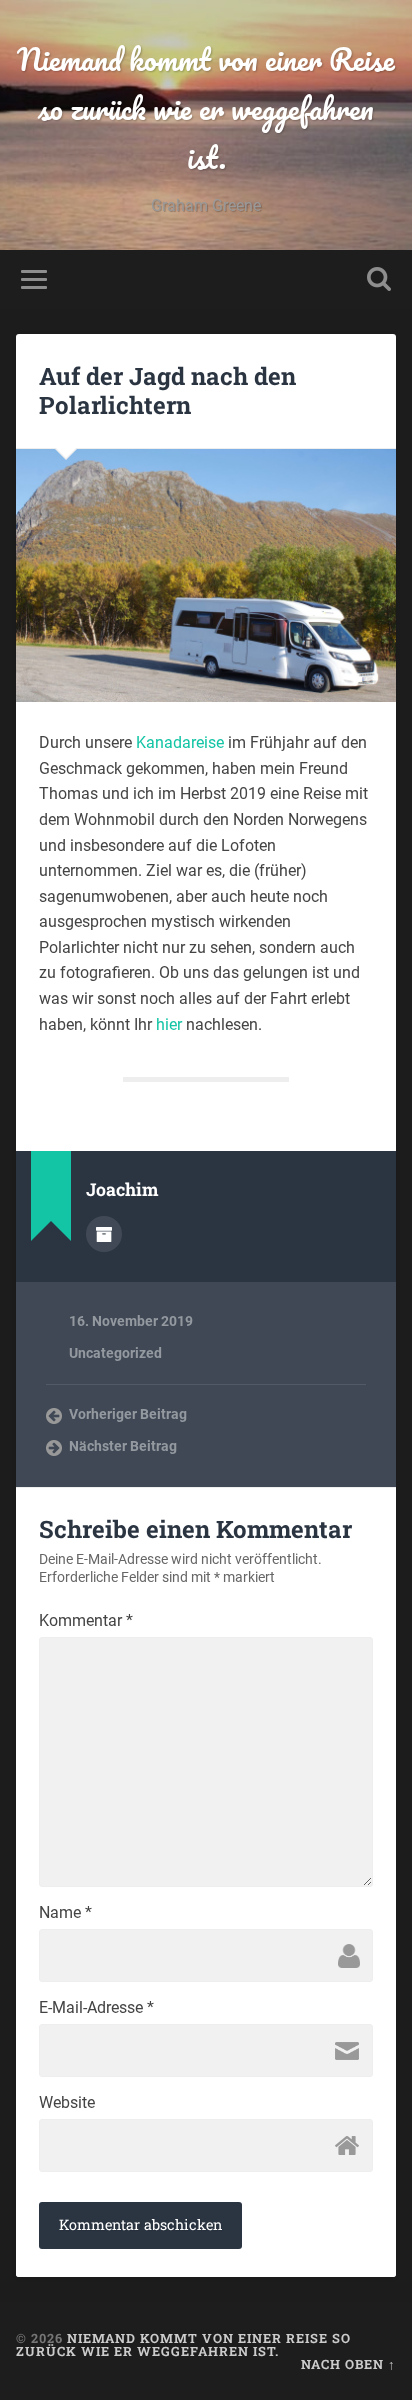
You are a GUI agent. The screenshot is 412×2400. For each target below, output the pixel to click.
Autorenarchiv (104, 1234)
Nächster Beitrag (123, 1446)
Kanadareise (180, 742)
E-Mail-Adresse (96, 2008)
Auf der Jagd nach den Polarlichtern (167, 390)
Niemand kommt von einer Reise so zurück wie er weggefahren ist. (206, 108)
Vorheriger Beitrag (128, 1414)
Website (67, 2103)
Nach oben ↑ (348, 2364)
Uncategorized (115, 1353)
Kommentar (86, 1621)
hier (169, 1024)
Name (65, 1913)
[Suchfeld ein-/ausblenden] (379, 279)
